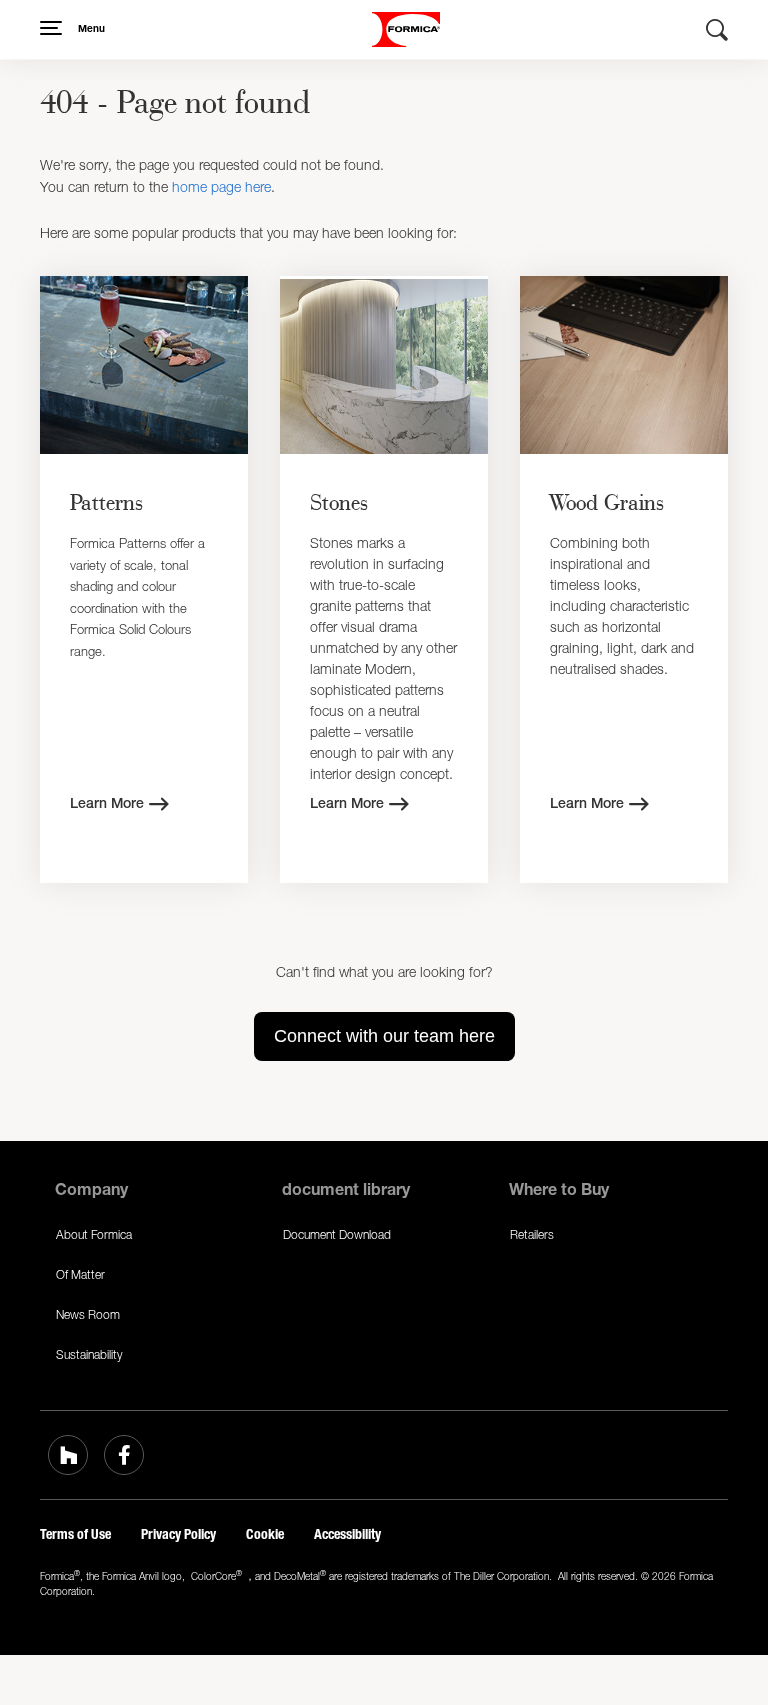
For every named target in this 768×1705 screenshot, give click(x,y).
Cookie (265, 1534)
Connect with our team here (384, 1036)
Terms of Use (75, 1534)
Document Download (337, 1234)
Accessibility (347, 1534)
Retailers (532, 1234)
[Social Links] (68, 1455)
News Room (88, 1314)
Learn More (107, 805)
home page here (221, 186)
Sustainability (89, 1354)
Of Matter (80, 1274)
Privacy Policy (178, 1534)
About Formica (94, 1234)
